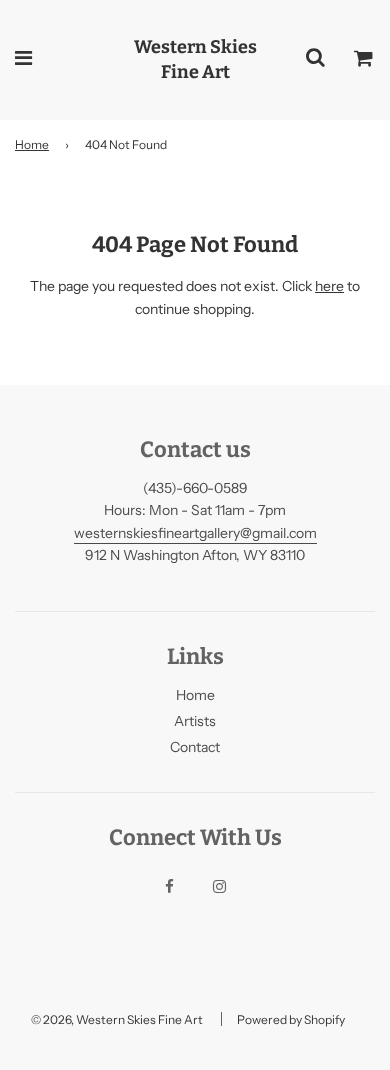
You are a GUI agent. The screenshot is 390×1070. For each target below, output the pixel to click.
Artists (195, 721)
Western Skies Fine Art (195, 59)
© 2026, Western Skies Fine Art (117, 1019)
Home (32, 144)
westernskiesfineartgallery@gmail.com (195, 533)
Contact (195, 747)
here (329, 286)
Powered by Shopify (291, 1019)
